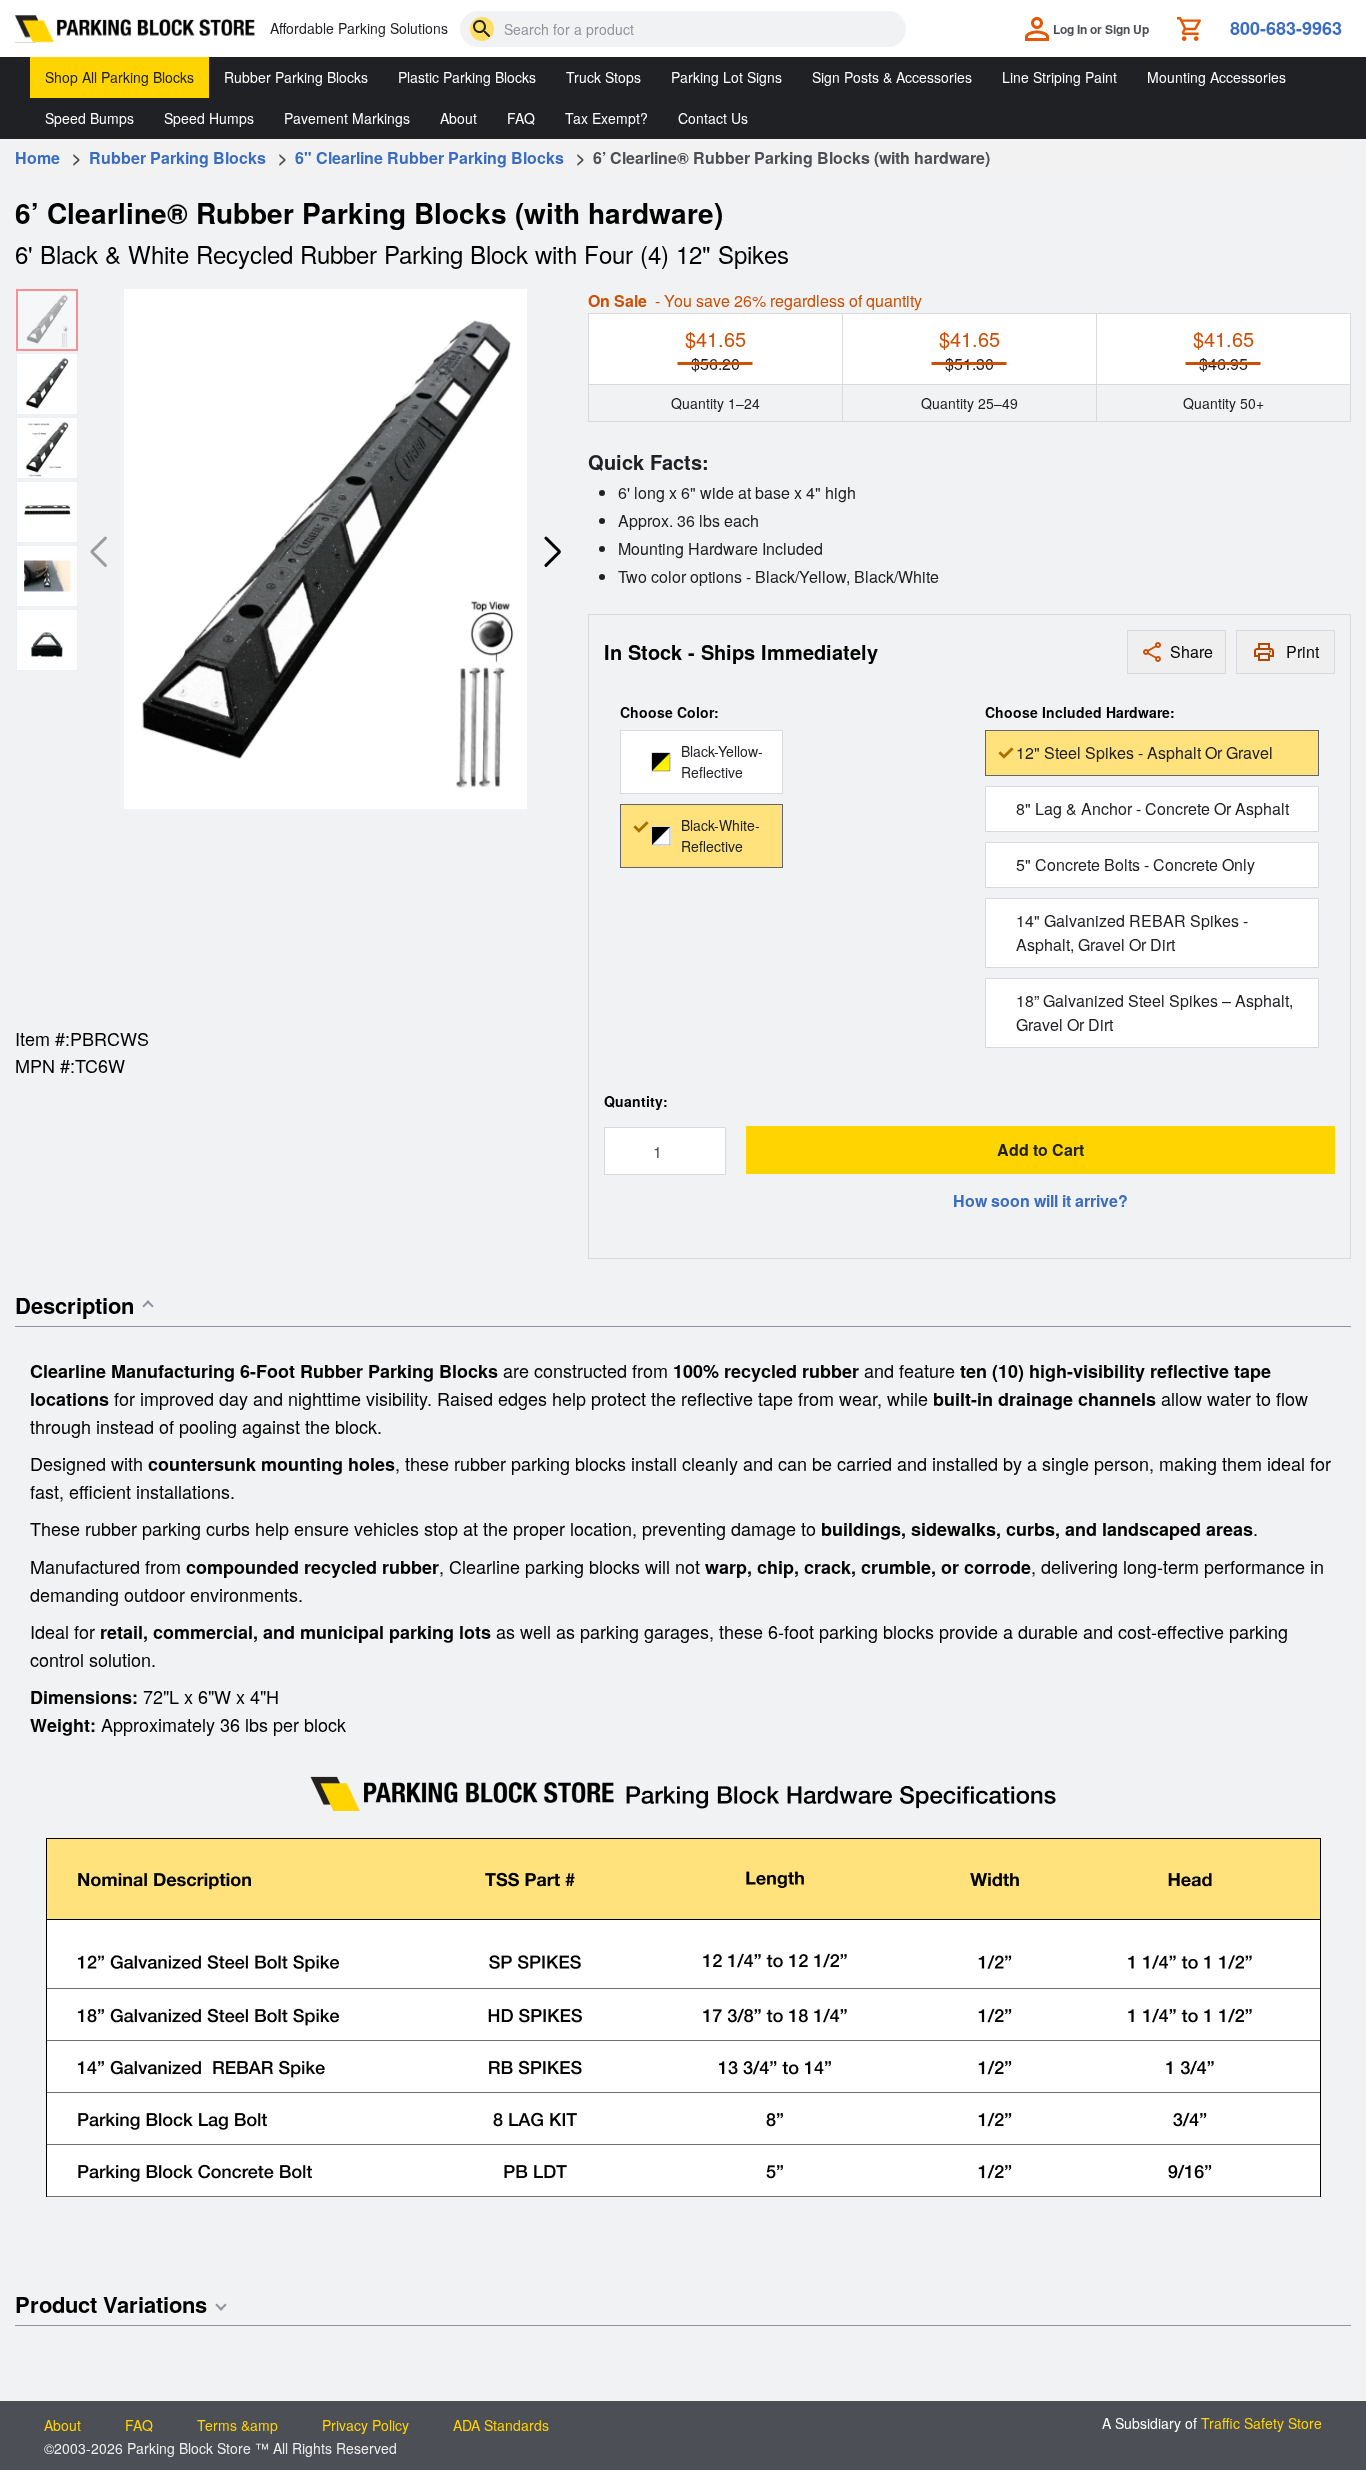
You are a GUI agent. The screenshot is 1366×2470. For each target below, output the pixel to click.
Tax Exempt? (606, 118)
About (458, 118)
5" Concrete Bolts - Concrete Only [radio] (1135, 864)
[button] (552, 552)
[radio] (701, 762)
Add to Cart (1040, 1149)
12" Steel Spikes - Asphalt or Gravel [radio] (1144, 752)
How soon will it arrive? (1040, 1200)
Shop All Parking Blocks (119, 77)
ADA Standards (501, 2425)
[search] (482, 29)
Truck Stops (603, 77)
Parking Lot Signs (726, 77)
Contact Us (713, 118)
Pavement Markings (347, 118)
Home (37, 157)
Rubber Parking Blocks (296, 77)
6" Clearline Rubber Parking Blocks (431, 157)
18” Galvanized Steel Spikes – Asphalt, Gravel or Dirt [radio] (1154, 1012)
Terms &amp (237, 2425)
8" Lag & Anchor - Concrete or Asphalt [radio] (1152, 808)
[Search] (482, 29)
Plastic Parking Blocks (467, 77)
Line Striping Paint (1059, 77)
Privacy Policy (365, 2425)
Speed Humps (209, 118)
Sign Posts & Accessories (892, 77)
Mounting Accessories (1216, 77)
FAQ (521, 118)
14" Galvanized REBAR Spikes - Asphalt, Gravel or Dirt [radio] (1132, 932)
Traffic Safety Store (1261, 2423)
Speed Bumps (89, 118)
